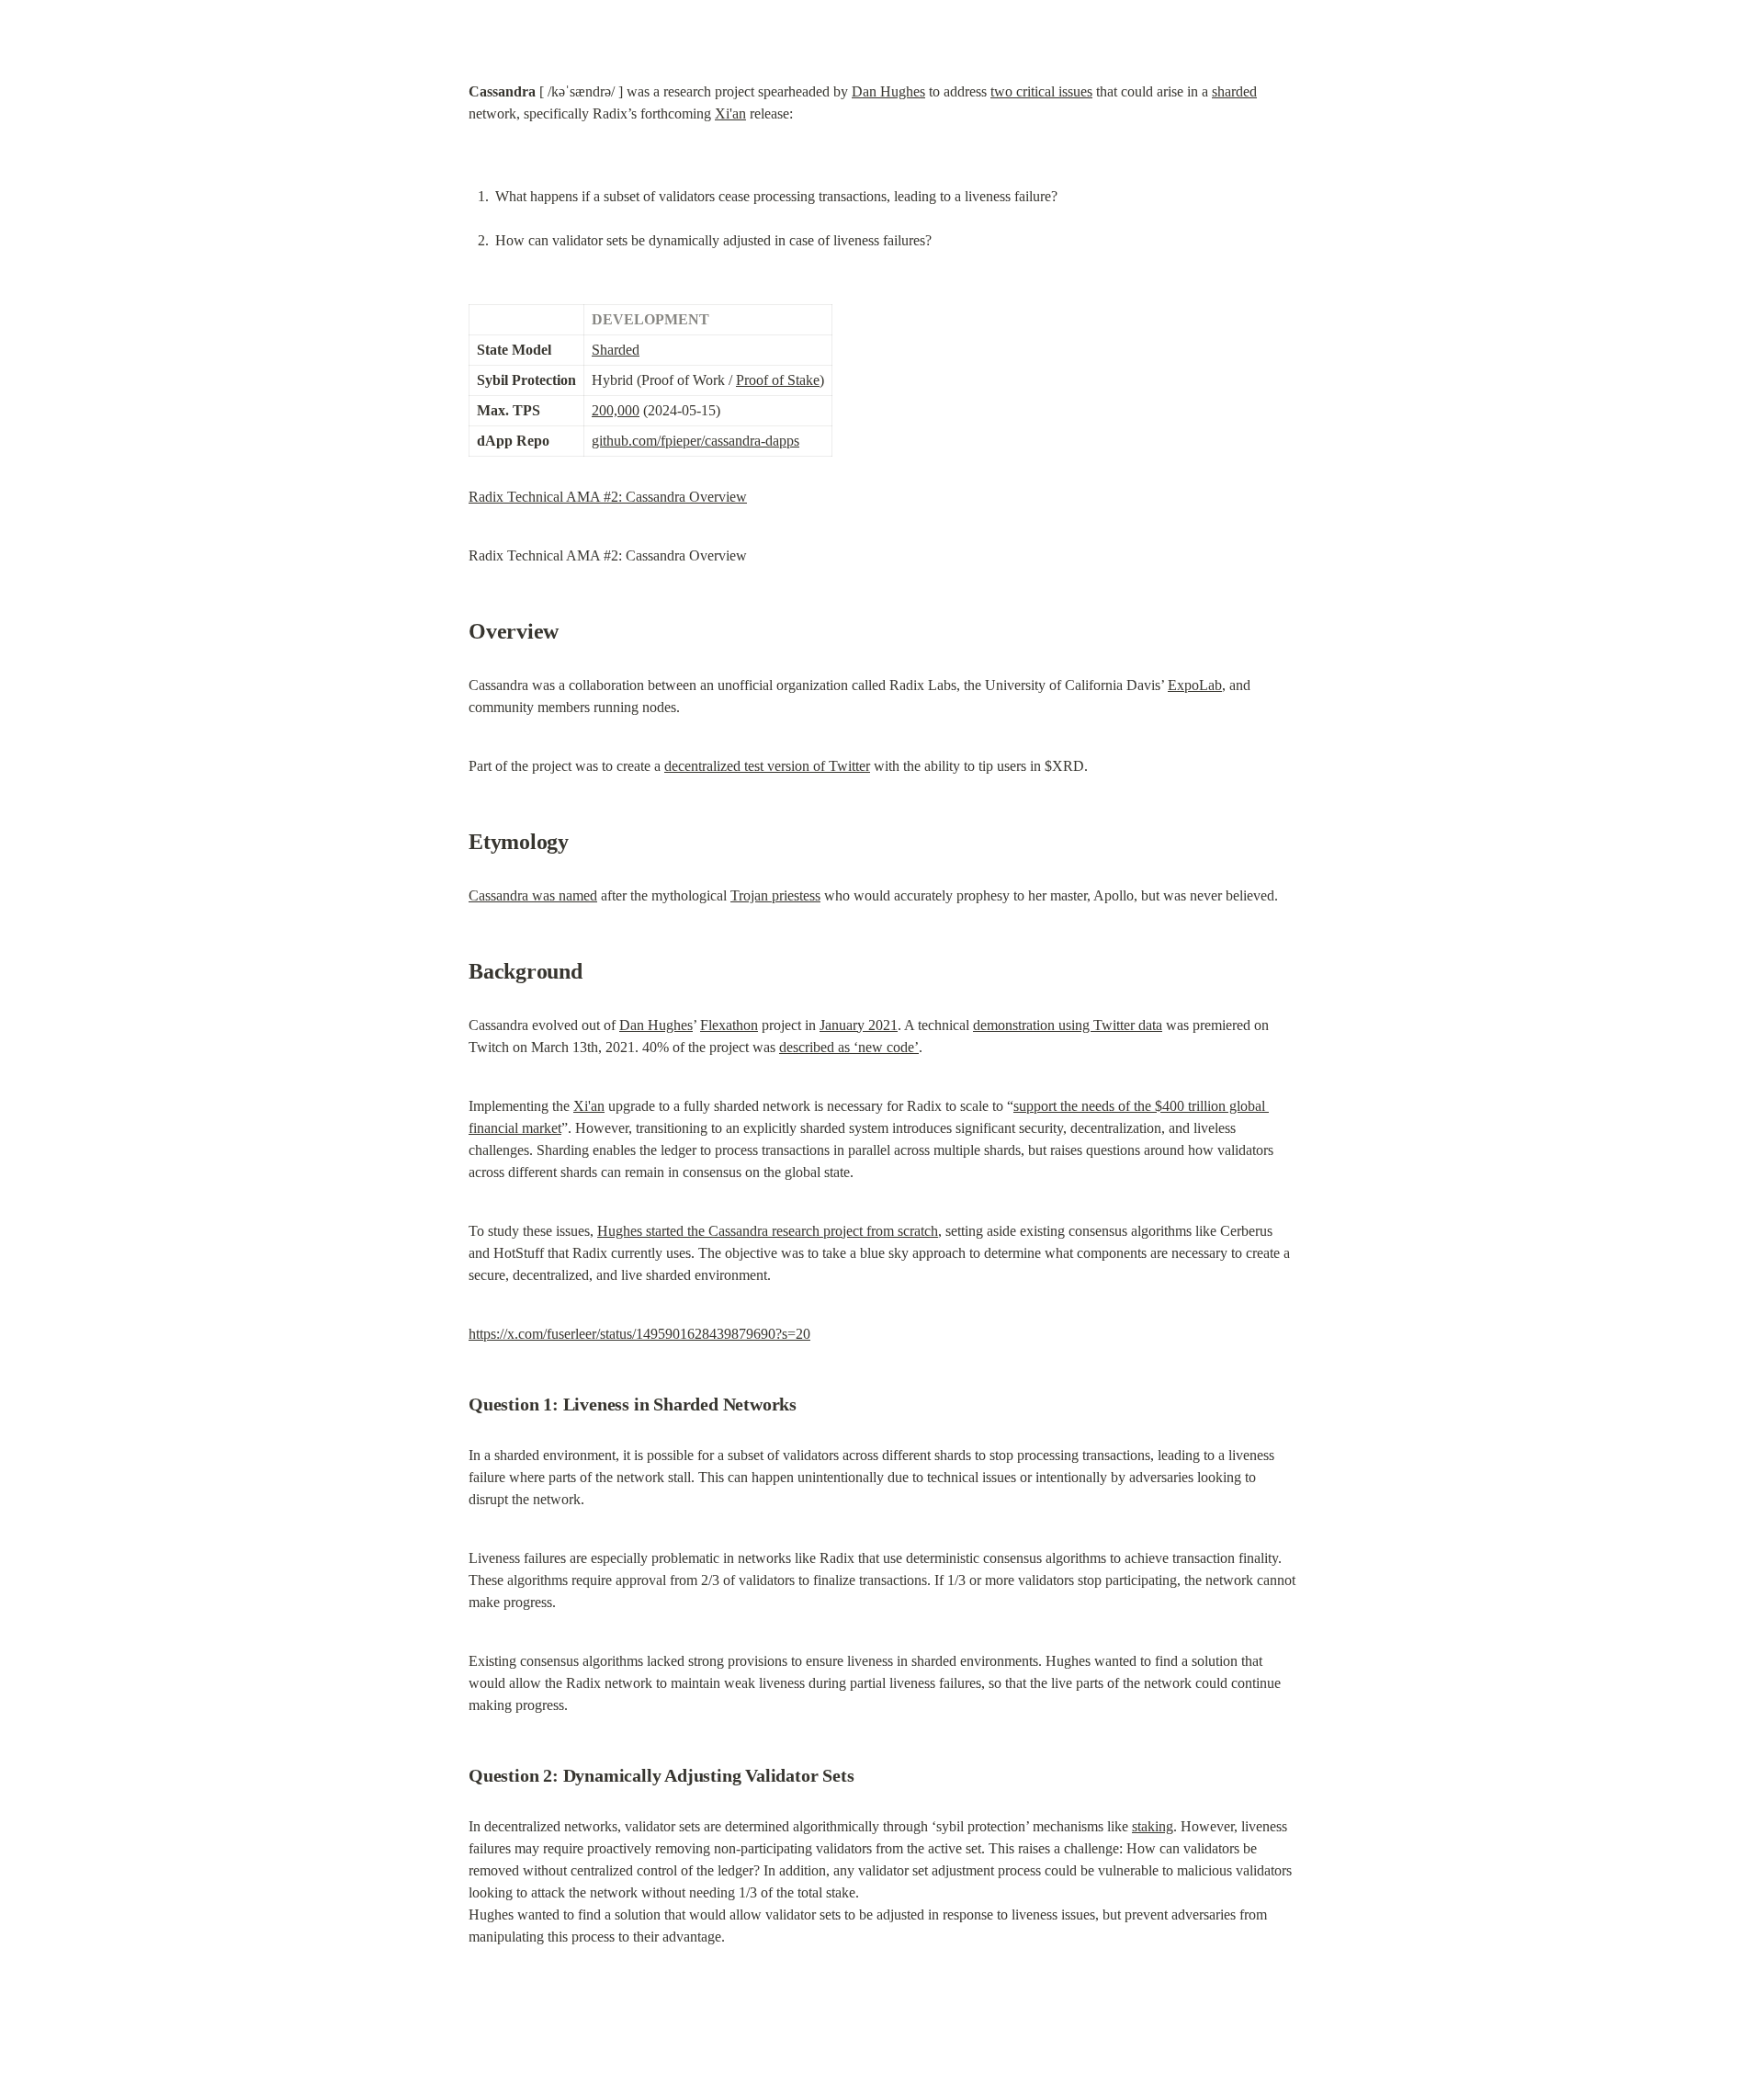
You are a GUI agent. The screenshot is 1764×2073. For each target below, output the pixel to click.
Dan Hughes (888, 91)
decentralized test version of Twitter (767, 766)
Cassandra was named (533, 895)
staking (1153, 1826)
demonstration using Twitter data (1068, 1025)
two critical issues (1041, 91)
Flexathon (729, 1025)
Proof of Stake (778, 380)
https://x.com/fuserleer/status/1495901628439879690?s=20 (639, 1334)
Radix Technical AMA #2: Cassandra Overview (608, 497)
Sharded (616, 350)
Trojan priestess (775, 895)
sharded (1234, 91)
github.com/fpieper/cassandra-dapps (695, 441)
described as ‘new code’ (849, 1047)
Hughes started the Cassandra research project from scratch (768, 1231)
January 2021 (859, 1025)
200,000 (616, 410)
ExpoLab (1195, 685)
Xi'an (730, 113)
